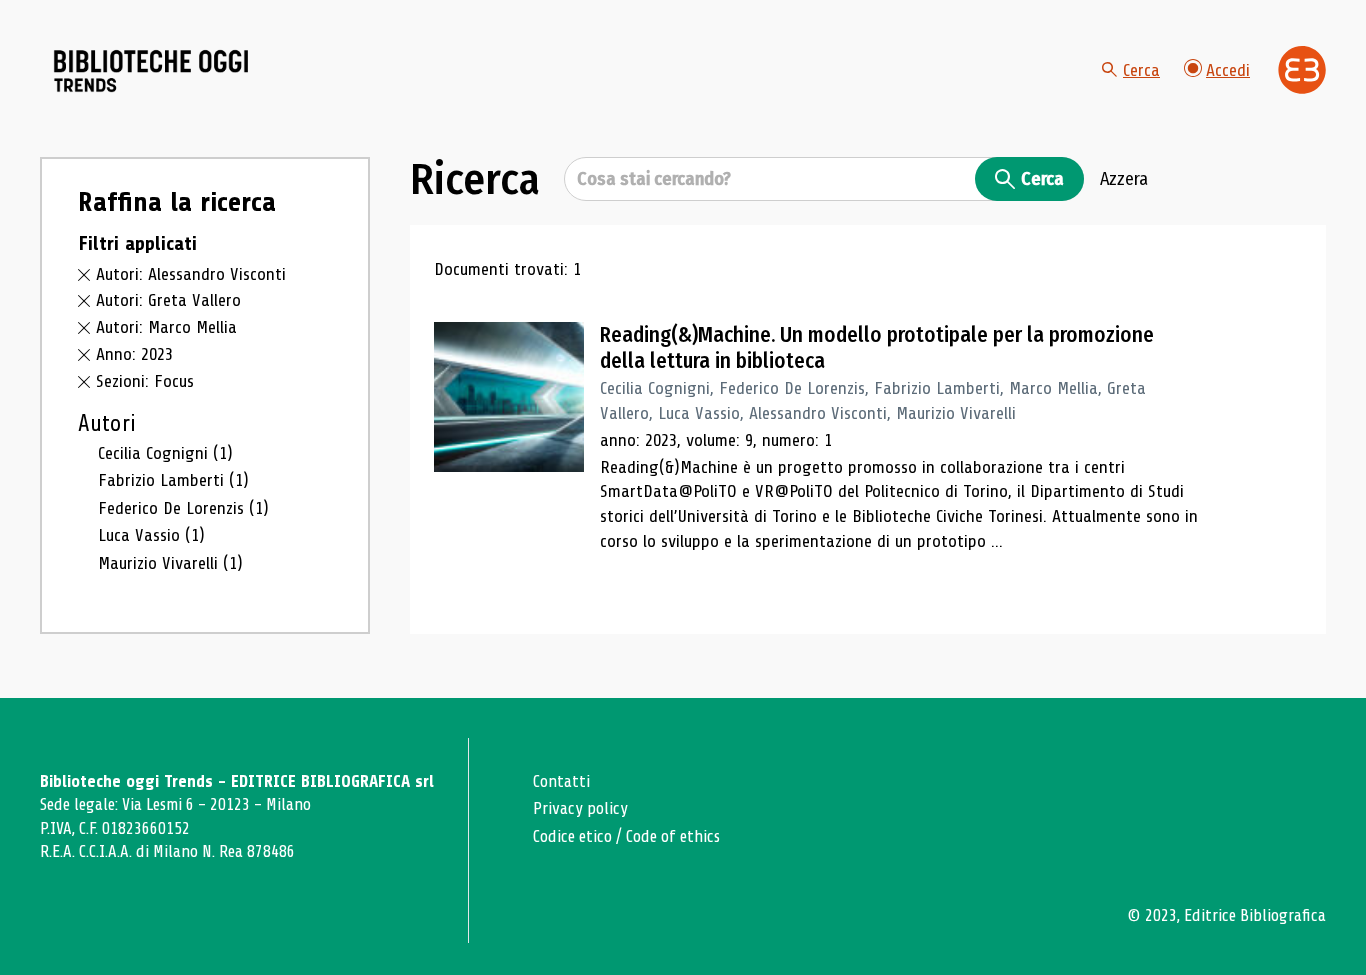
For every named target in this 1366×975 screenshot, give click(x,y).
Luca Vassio (151, 535)
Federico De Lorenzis (183, 508)
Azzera (1124, 179)
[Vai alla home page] (152, 71)
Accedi (1228, 70)
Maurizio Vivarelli (170, 563)
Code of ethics (673, 836)
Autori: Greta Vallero (168, 300)
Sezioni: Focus (145, 381)
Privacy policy (580, 808)
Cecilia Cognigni (165, 453)
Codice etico (572, 836)
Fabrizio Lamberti (173, 480)
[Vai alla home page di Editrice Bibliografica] (1302, 70)
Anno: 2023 (134, 354)
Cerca (1141, 70)
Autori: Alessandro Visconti (191, 274)
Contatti (561, 781)
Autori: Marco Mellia (166, 327)
